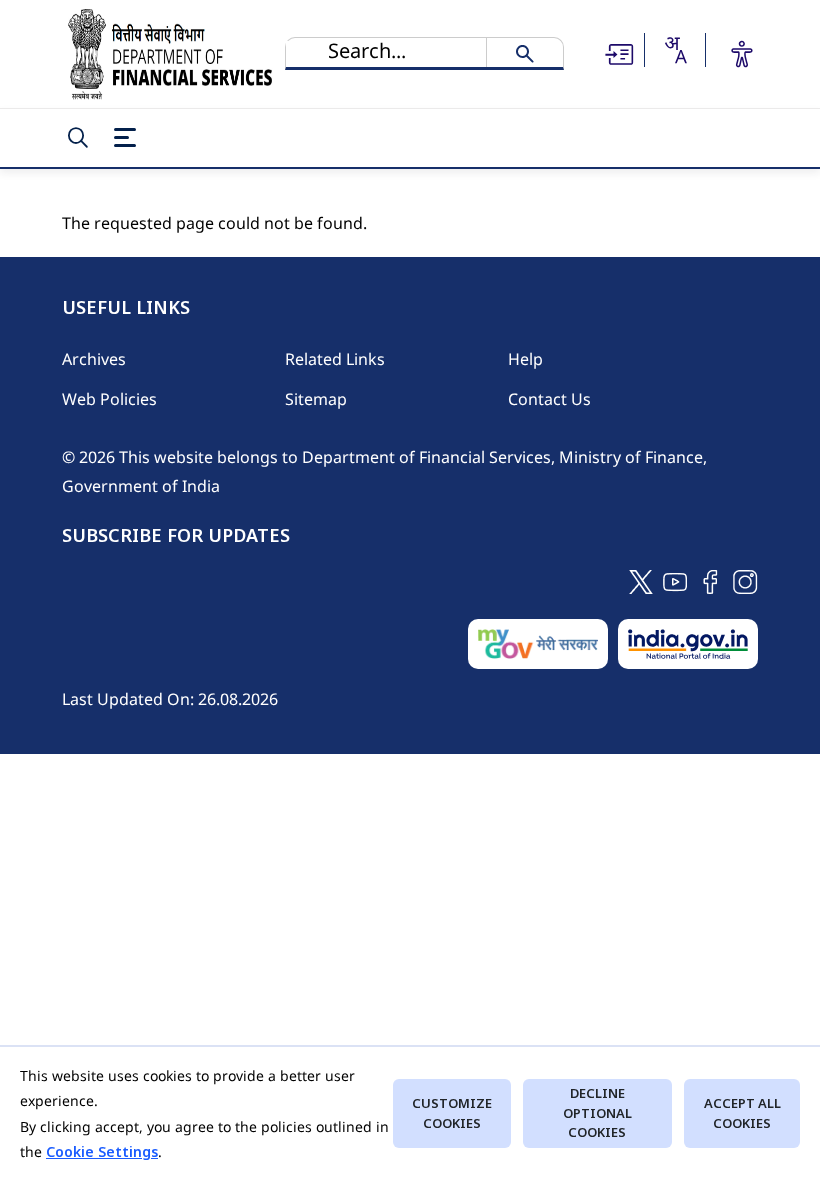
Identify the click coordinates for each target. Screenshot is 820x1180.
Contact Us (549, 399)
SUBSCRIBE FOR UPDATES (176, 536)
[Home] (170, 54)
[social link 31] (745, 580)
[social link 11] (675, 580)
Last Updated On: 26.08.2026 (170, 699)
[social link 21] (710, 580)
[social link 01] (641, 580)
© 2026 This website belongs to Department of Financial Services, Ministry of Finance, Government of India (384, 471)
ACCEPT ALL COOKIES (742, 1113)
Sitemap (316, 399)
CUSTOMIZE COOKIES (452, 1113)
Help (525, 359)
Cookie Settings (102, 1151)
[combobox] (675, 50)
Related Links (335, 359)
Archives (94, 359)
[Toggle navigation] (125, 137)
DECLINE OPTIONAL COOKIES (597, 1112)
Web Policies (109, 399)
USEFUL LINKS (126, 308)
